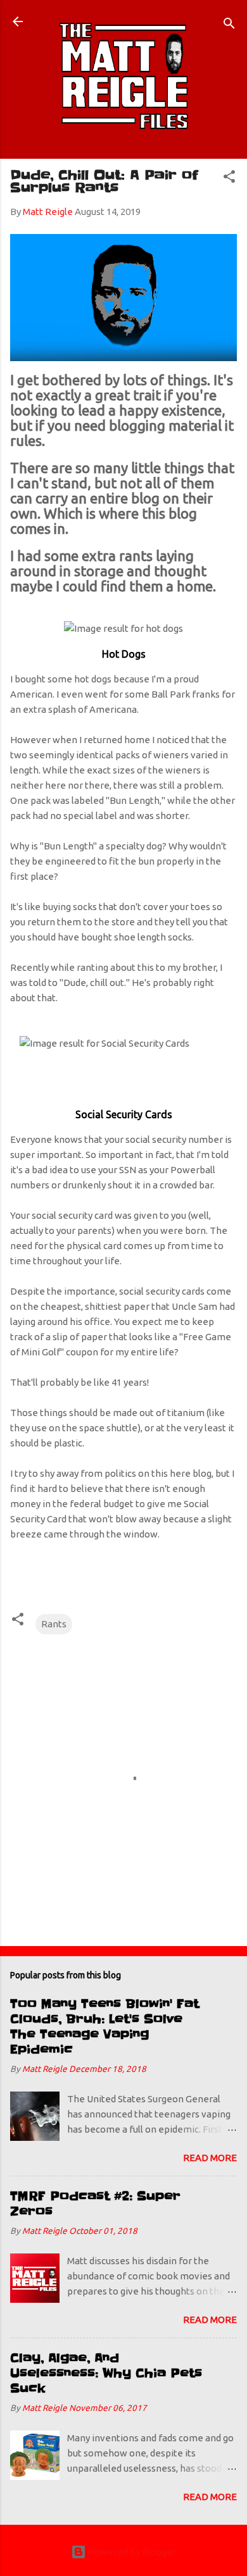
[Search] (229, 26)
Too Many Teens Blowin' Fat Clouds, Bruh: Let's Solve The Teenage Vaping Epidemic (104, 2027)
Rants (54, 1624)
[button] (229, 179)
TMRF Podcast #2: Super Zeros (95, 2204)
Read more (210, 2158)
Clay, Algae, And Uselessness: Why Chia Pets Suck (106, 2373)
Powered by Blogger (131, 2552)
